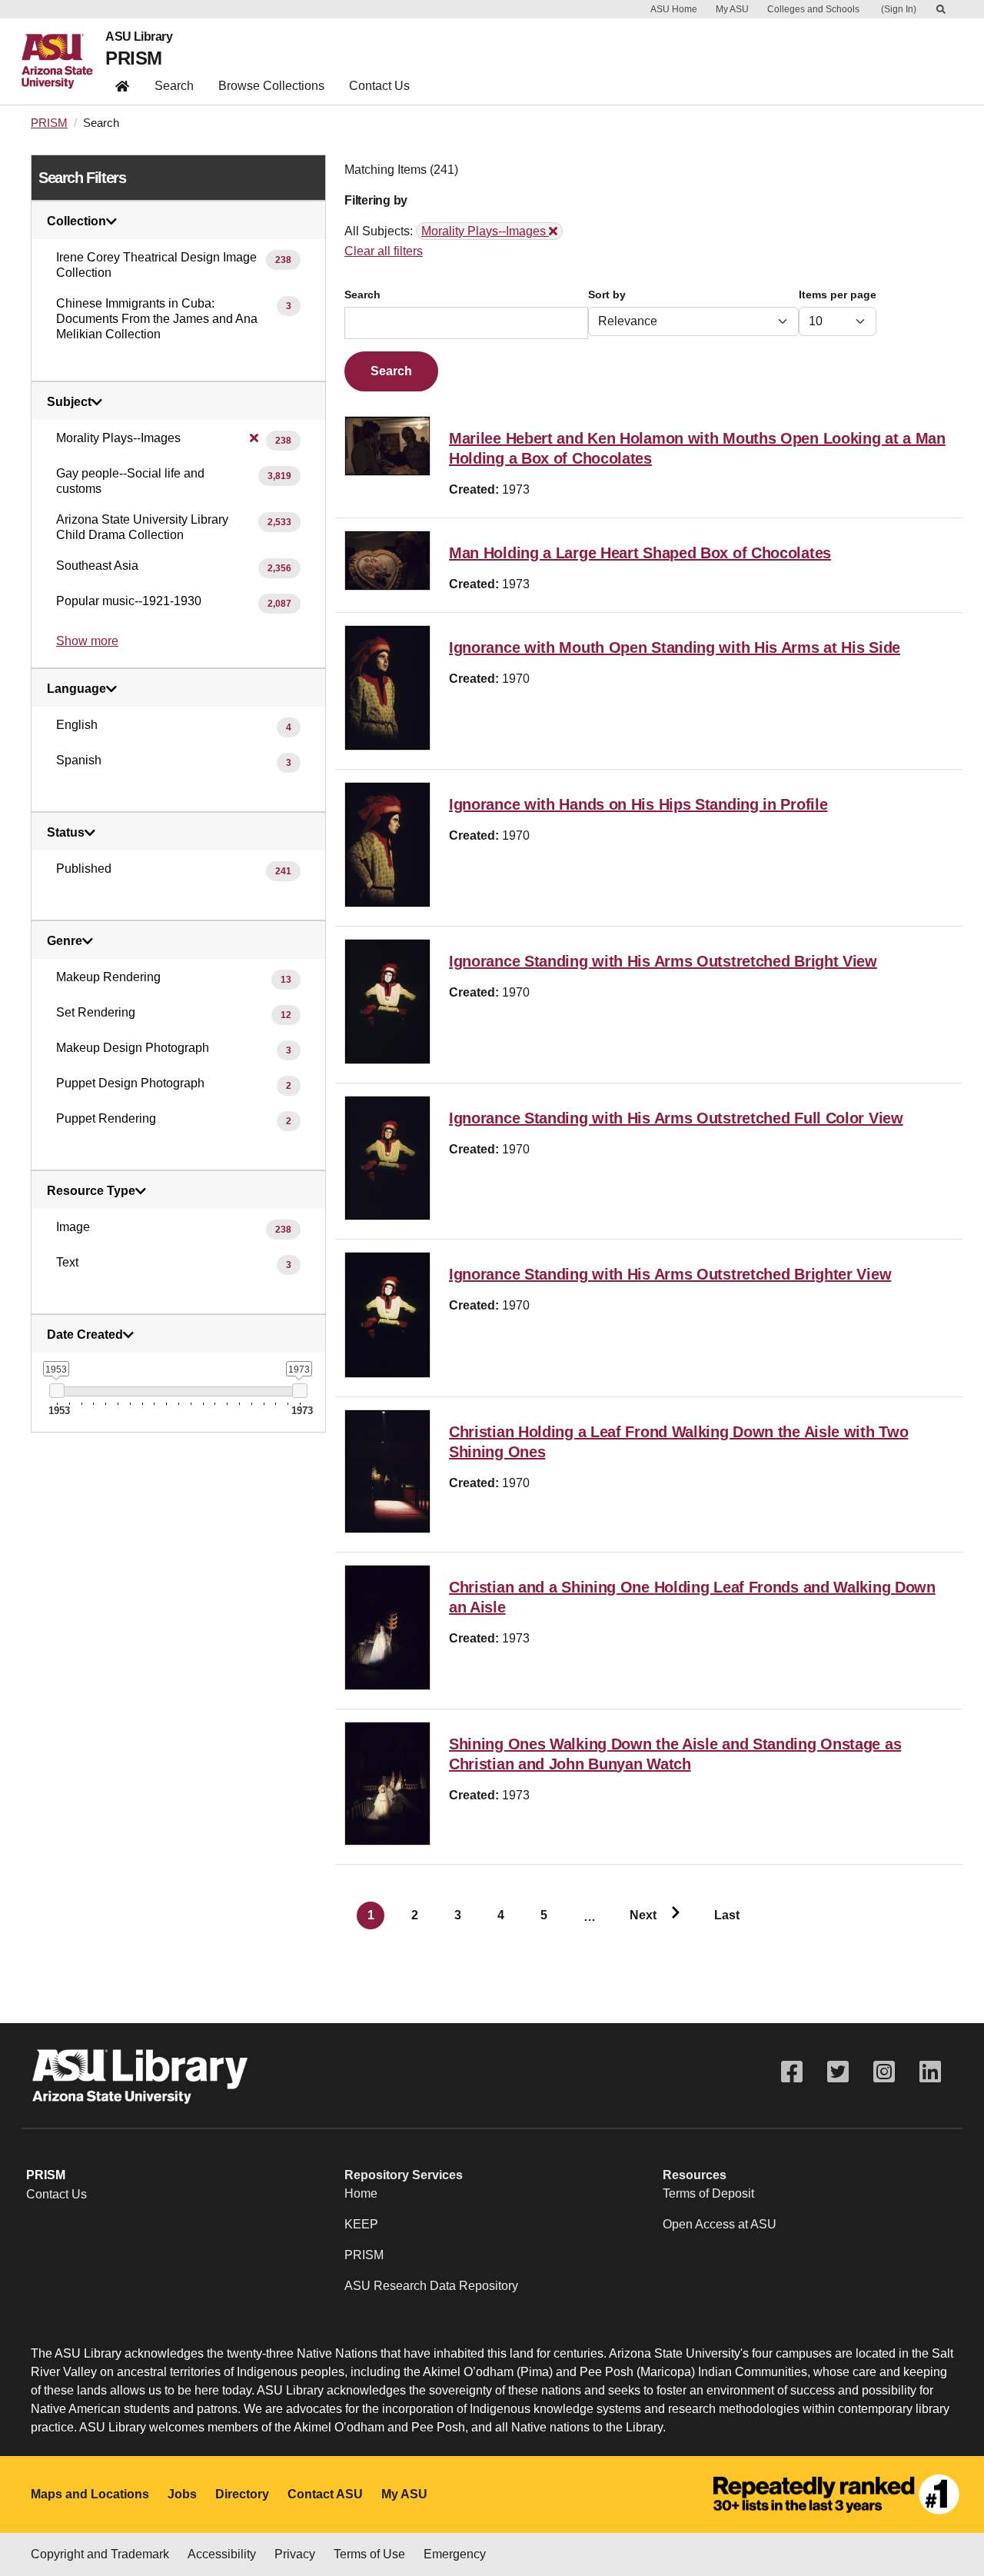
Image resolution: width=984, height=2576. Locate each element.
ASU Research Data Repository (431, 2286)
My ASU (732, 9)
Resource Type (91, 1191)
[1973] (299, 1391)
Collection (76, 221)
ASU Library (139, 37)
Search (174, 86)
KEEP (361, 2224)
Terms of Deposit (708, 2193)
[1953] (57, 1391)
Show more (87, 641)
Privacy (295, 2554)
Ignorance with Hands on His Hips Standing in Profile (638, 804)
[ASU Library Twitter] (838, 2072)
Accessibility (222, 2554)
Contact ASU (325, 2494)
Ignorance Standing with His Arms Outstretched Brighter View (670, 1274)
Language (76, 689)
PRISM (133, 58)
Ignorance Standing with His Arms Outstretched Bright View (663, 961)
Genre (65, 941)
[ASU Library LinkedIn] (930, 2072)
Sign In (899, 9)
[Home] (63, 62)
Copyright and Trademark (100, 2554)
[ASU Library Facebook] (792, 2072)
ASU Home (674, 9)
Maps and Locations (90, 2494)
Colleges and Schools (813, 9)
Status (66, 833)
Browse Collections (271, 86)
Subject (69, 402)
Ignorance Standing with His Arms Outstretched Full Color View (676, 1118)
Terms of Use (369, 2554)
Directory (242, 2494)
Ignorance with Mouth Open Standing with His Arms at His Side (675, 647)
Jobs (182, 2494)
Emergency (455, 2554)
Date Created (85, 1335)
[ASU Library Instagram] (884, 2072)
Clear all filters (384, 251)
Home (361, 2193)
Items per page (838, 295)
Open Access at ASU (720, 2224)
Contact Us (379, 86)
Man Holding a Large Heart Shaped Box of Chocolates (640, 553)
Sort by (607, 295)
